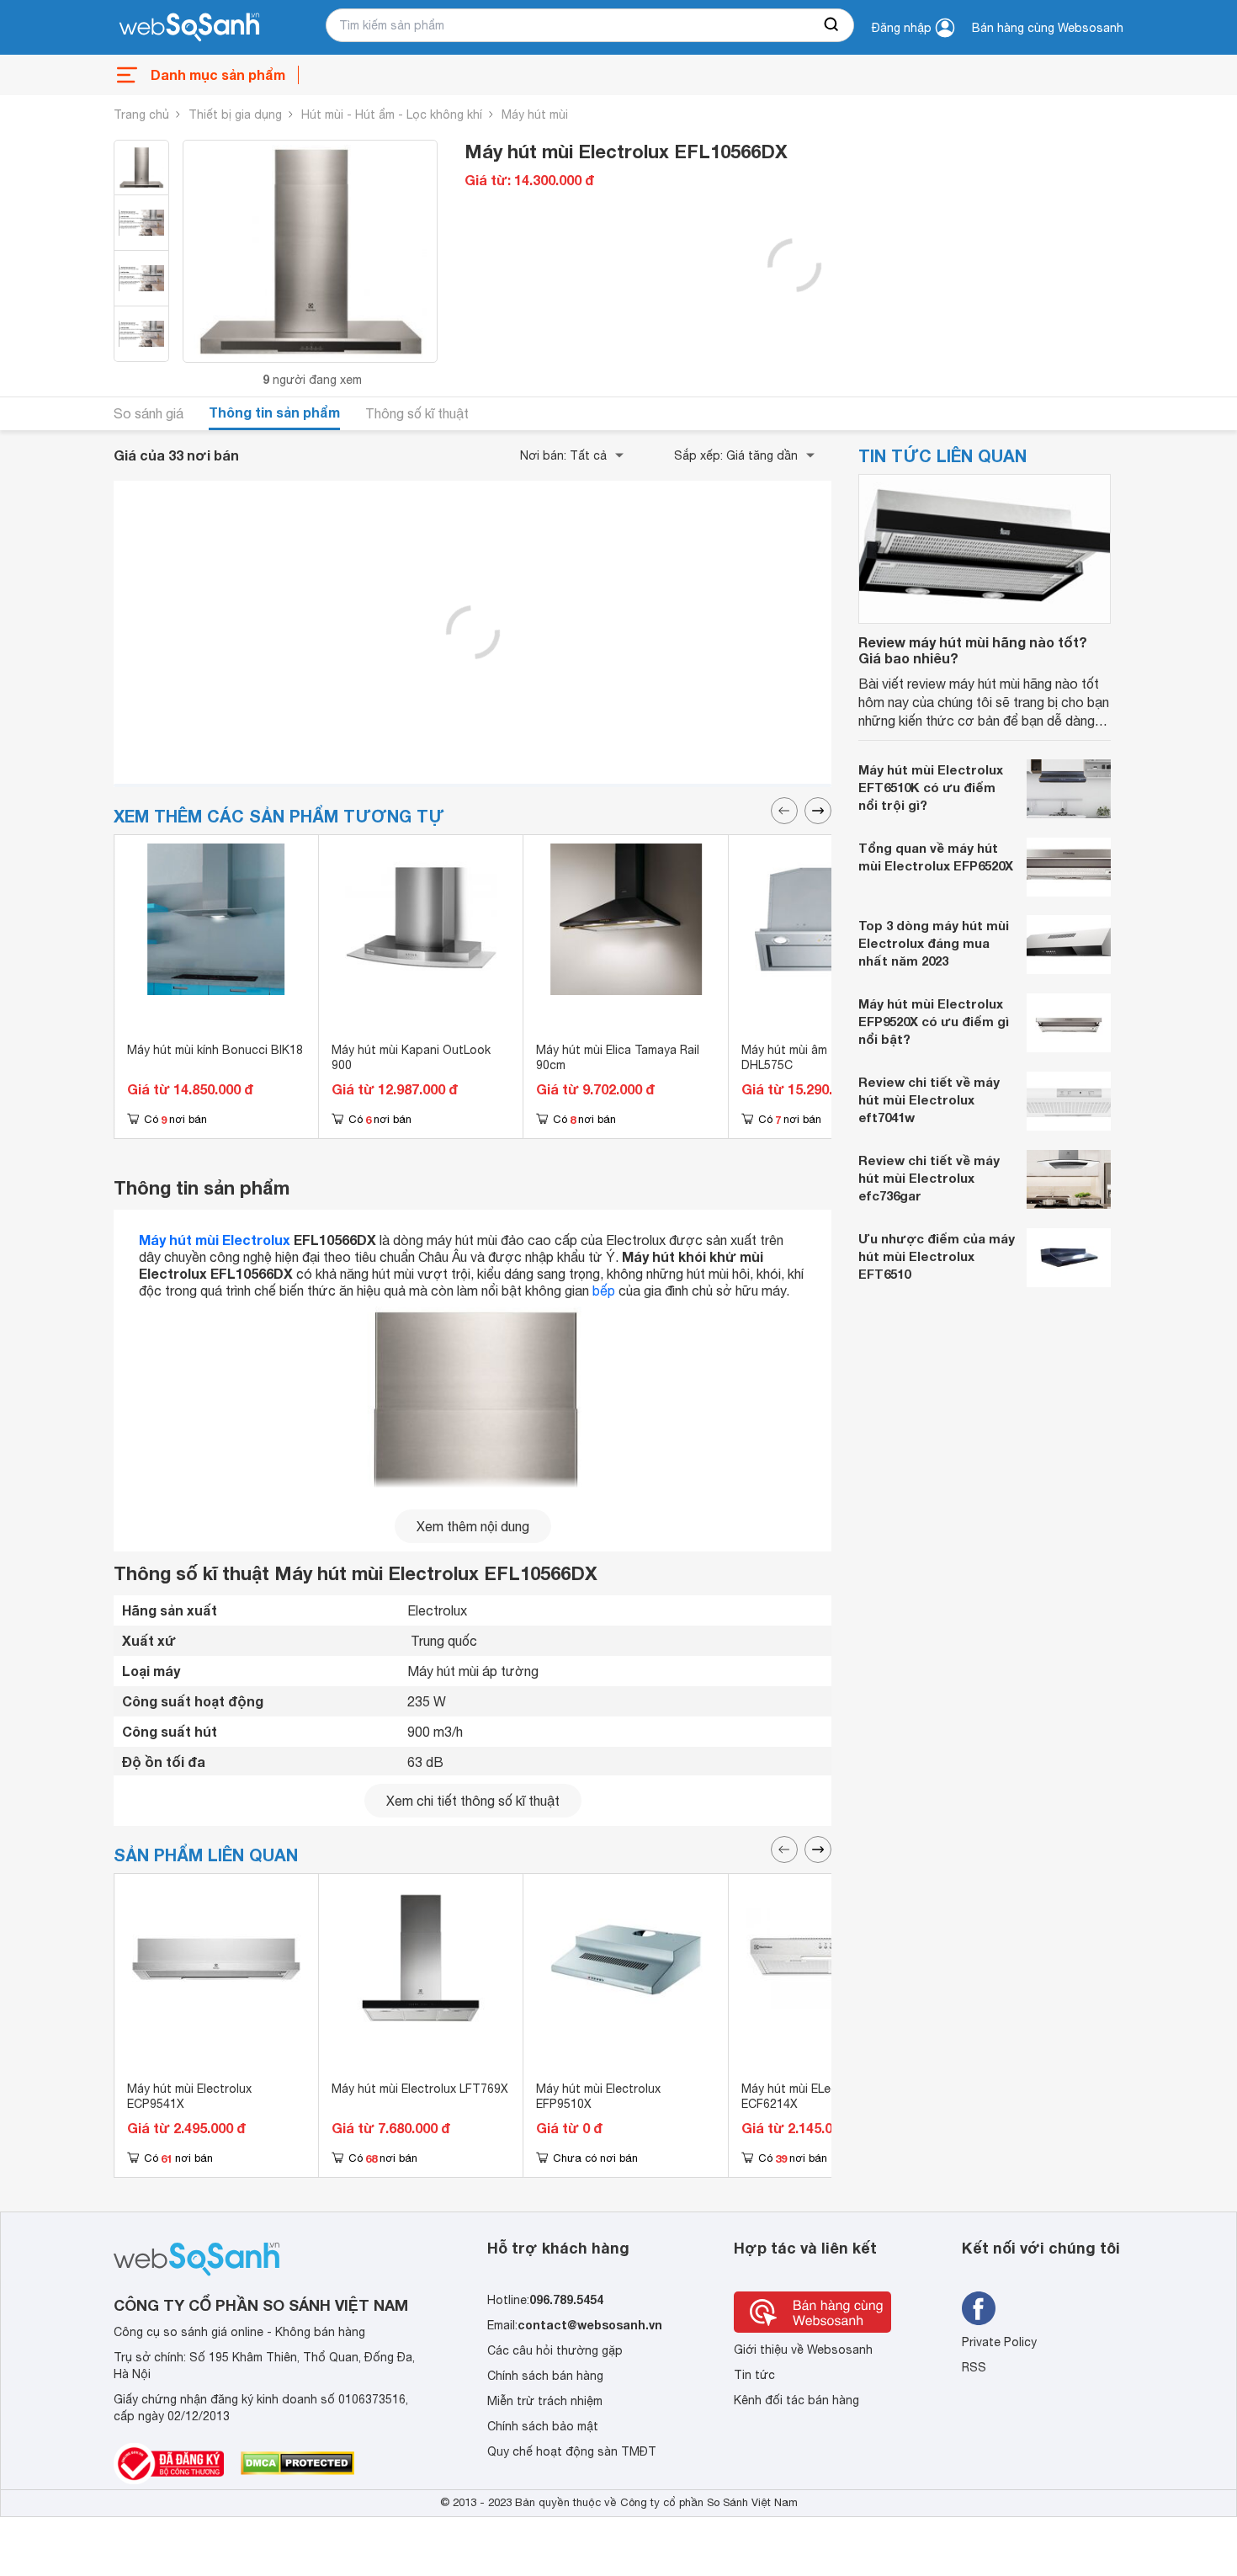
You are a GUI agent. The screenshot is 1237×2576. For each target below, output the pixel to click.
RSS (974, 2367)
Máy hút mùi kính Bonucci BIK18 (215, 1050)
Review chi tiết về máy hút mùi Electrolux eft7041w (929, 1099)
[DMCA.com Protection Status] (297, 2463)
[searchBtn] (832, 25)
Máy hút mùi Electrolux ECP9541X (189, 2096)
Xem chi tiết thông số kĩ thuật (473, 1801)
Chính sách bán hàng (545, 2376)
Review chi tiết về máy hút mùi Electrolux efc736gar (929, 1178)
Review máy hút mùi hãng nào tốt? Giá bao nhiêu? (973, 650)
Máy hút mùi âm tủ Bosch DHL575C (812, 1057)
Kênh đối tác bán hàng (796, 2400)
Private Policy (999, 2342)
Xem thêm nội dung (473, 1526)
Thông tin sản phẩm (274, 412)
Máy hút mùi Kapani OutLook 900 (411, 1057)
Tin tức (754, 2375)
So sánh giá (149, 413)
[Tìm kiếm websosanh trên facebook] (979, 2308)
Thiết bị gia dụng (235, 114)
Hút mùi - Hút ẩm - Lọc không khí (392, 114)
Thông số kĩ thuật (417, 413)
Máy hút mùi (535, 114)
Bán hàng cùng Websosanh (1048, 28)
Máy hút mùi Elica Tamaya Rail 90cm (618, 1057)
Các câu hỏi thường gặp (555, 2350)
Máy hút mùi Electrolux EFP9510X (598, 2096)
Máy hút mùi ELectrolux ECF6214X (805, 2096)
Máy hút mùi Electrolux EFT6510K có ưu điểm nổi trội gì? (931, 787)
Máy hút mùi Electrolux (215, 1240)
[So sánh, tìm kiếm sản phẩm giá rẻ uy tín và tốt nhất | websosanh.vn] (189, 28)
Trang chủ (141, 114)
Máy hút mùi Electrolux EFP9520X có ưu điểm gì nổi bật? (934, 1021)
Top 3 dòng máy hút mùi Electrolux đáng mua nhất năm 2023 (934, 943)
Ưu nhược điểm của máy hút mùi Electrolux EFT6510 (937, 1256)
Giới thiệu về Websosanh (803, 2350)
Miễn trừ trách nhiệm (545, 2401)
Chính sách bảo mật (543, 2426)
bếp (604, 1291)
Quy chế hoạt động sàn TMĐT (572, 2451)
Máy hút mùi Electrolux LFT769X (420, 2089)
